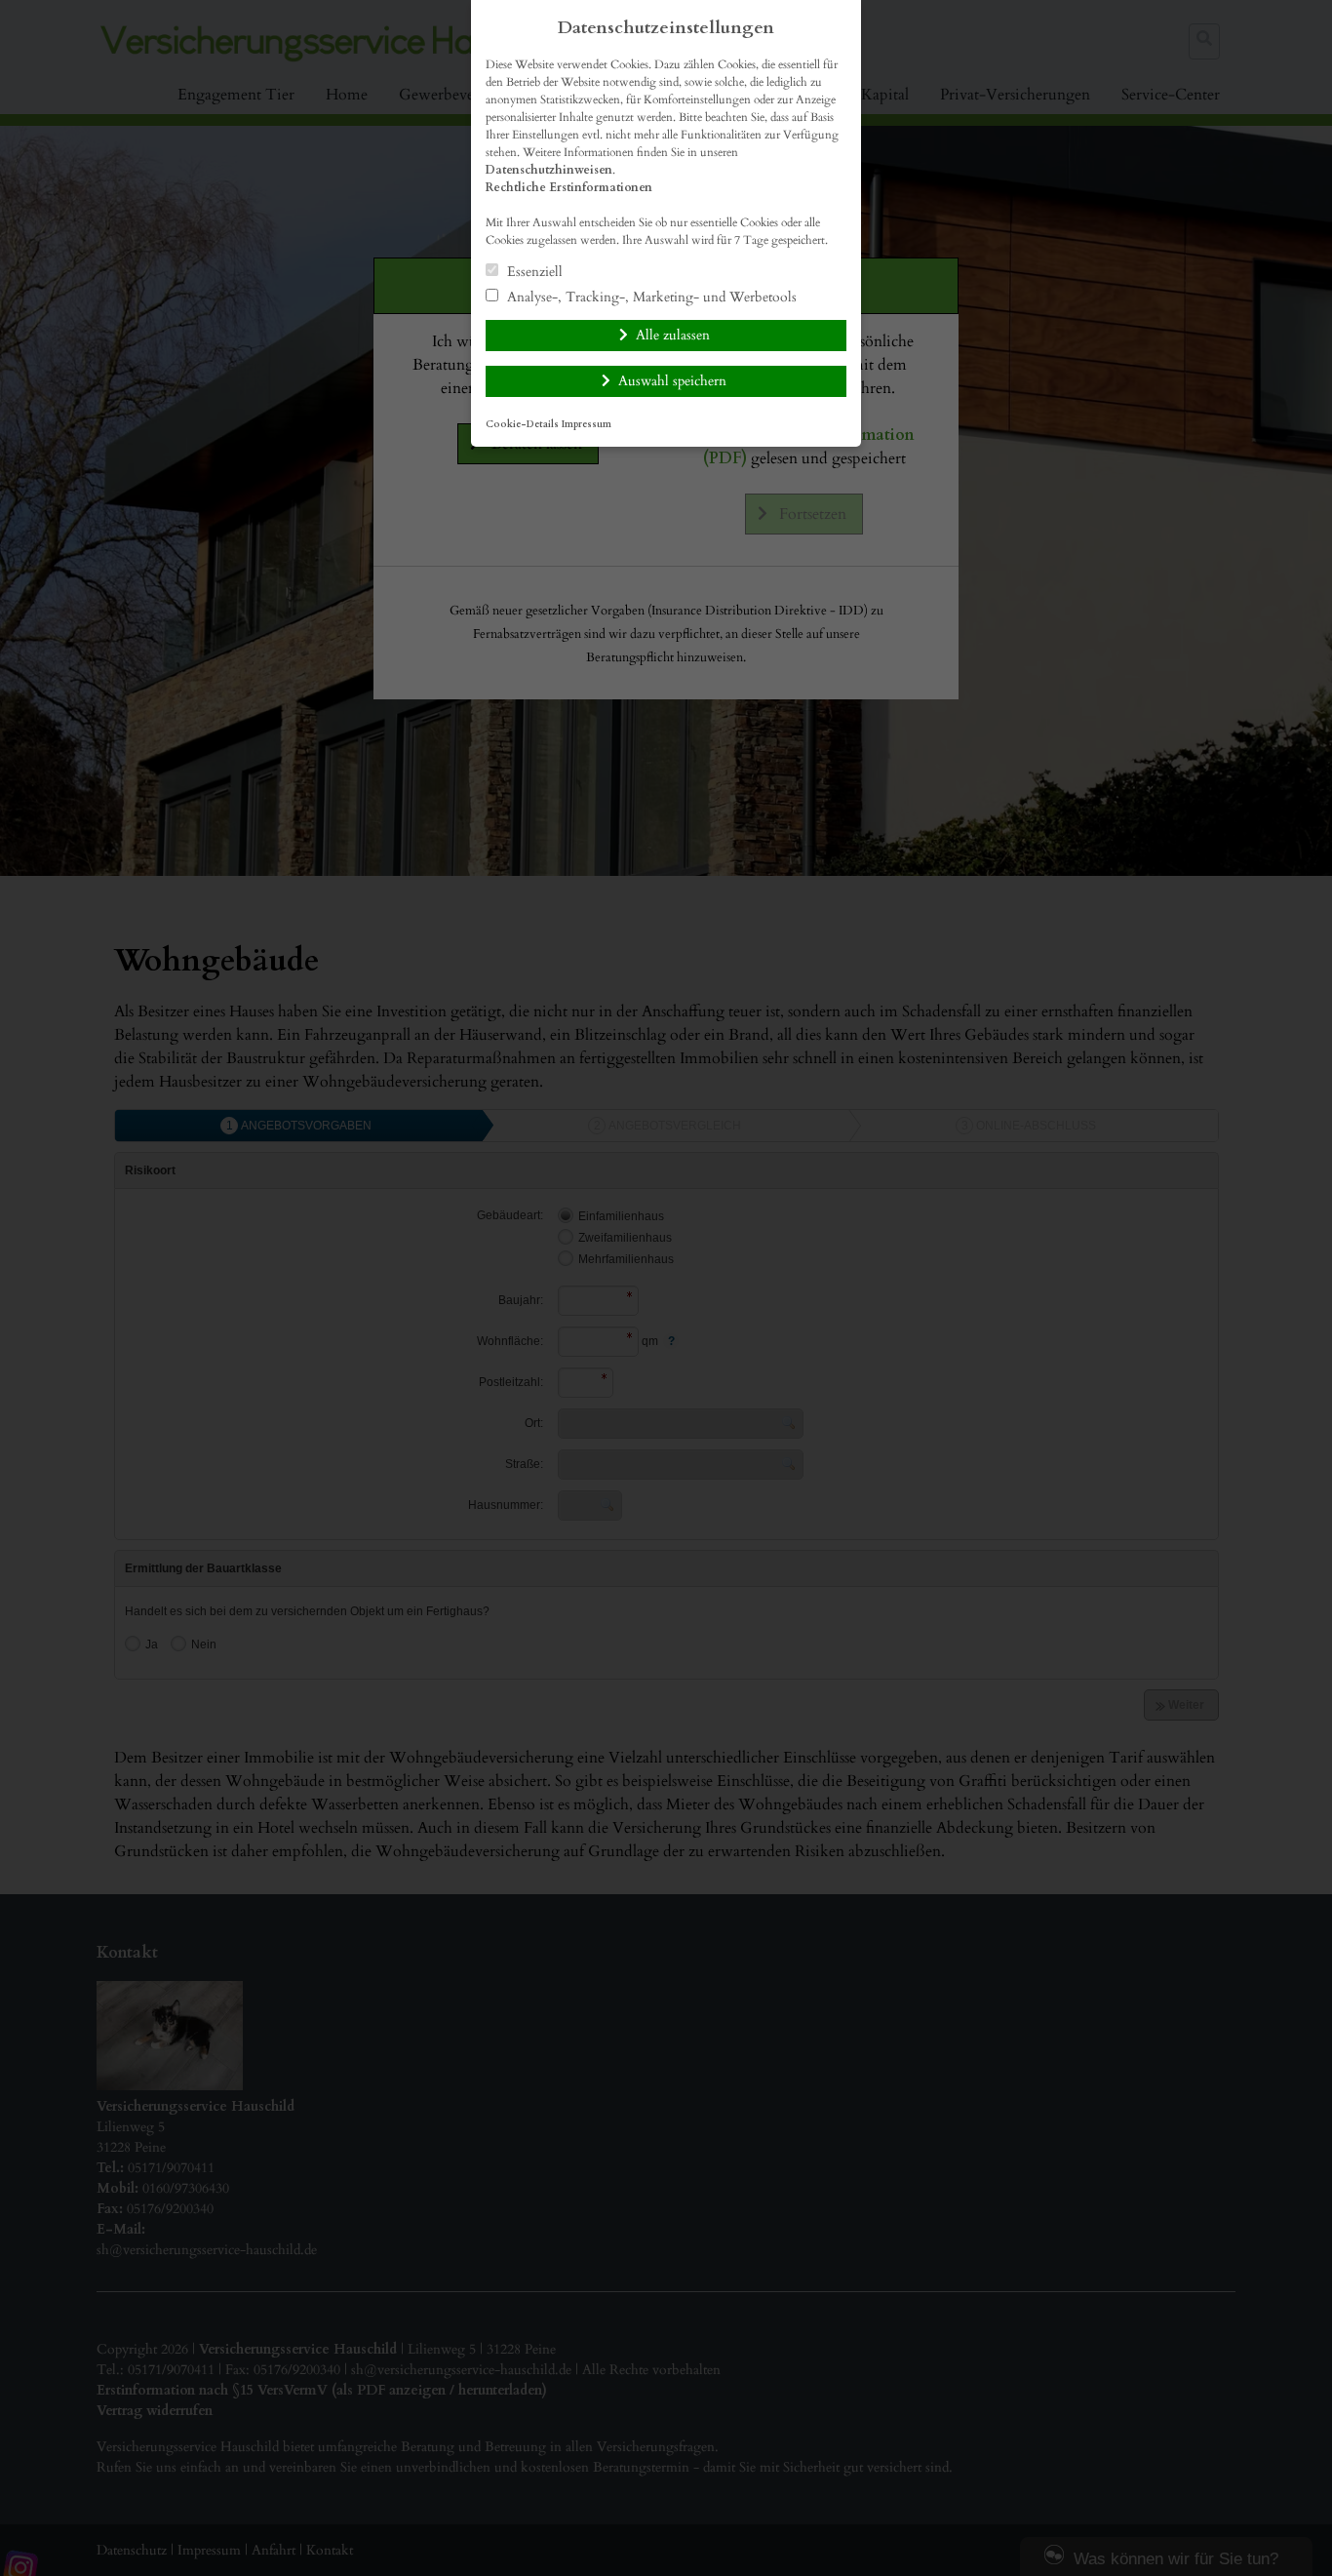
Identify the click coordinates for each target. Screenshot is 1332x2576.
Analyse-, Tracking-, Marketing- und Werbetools (650, 297)
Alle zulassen (673, 335)
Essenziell (533, 271)
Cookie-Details (522, 424)
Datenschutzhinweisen (549, 170)
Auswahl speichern (672, 381)
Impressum (587, 424)
